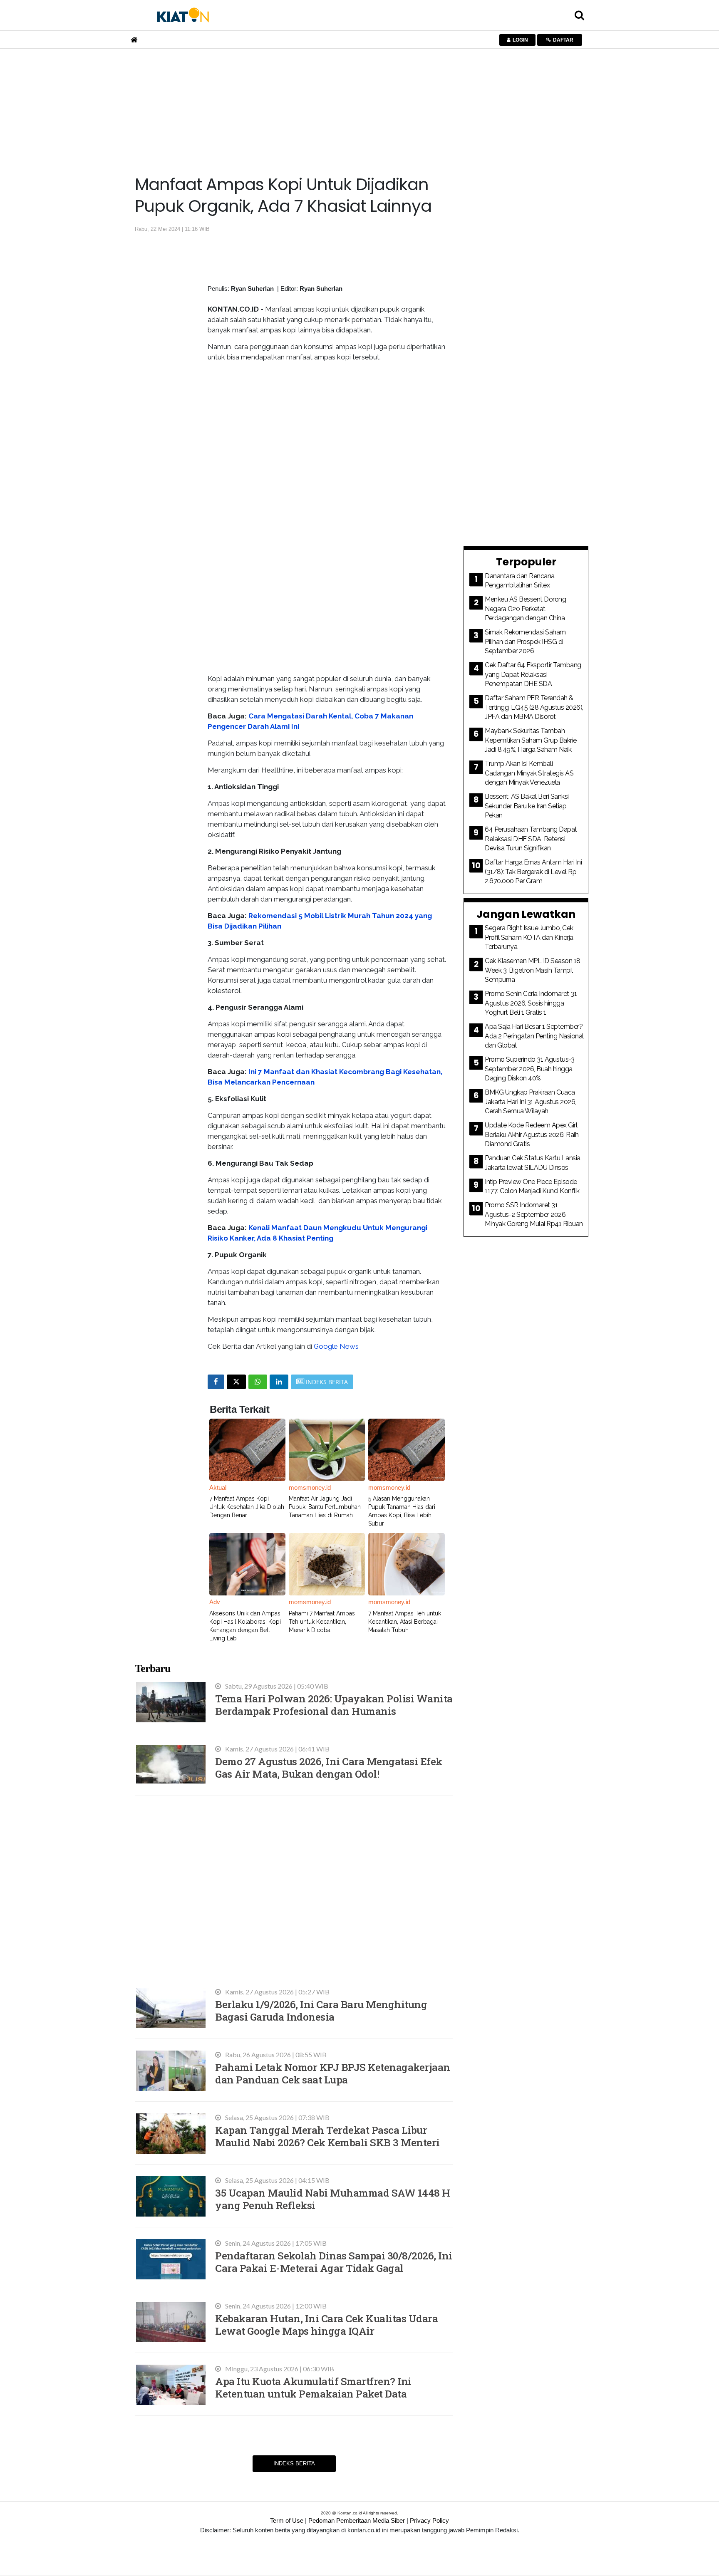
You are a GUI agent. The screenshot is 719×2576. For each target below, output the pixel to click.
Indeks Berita (294, 2463)
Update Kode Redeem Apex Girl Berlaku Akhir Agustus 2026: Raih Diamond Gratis (532, 1134)
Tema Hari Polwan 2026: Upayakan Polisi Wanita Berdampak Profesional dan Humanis (334, 1705)
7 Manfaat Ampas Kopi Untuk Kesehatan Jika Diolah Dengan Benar (247, 1507)
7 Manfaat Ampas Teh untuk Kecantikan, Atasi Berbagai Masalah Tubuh (405, 1622)
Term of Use (287, 2520)
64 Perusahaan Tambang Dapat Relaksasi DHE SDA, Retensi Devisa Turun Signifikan (531, 839)
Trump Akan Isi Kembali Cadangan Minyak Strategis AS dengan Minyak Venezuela (529, 773)
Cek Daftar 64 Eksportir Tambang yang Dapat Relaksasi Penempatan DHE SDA (533, 674)
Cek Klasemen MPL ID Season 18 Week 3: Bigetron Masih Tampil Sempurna (533, 970)
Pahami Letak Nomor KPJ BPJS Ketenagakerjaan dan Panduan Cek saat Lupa (333, 2073)
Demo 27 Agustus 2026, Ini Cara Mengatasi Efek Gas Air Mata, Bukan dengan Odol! (329, 1767)
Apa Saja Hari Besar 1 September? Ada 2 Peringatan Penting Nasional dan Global (534, 1036)
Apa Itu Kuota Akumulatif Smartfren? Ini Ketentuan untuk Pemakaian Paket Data (313, 2387)
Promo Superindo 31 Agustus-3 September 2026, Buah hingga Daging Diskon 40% (529, 1069)
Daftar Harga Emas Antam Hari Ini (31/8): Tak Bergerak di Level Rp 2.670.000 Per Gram (533, 872)
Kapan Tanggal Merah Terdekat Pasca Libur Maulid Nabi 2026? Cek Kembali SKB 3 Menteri (327, 2136)
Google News (336, 1346)
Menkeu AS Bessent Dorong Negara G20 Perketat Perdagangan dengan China (525, 609)
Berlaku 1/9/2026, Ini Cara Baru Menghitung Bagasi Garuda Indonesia (321, 2010)
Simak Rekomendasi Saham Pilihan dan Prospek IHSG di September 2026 (525, 642)
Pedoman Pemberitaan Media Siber (357, 2520)
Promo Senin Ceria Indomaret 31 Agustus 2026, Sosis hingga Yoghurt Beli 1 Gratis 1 (531, 1003)
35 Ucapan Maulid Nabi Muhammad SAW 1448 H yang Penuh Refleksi (333, 2199)
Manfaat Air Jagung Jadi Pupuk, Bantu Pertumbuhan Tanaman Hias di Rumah (325, 1507)
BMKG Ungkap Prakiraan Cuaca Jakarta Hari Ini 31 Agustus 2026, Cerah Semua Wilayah (531, 1102)
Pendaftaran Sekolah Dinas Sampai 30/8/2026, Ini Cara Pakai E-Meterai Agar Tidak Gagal (334, 2262)
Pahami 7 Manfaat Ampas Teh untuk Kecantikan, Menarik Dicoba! (322, 1622)
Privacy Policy (429, 2520)
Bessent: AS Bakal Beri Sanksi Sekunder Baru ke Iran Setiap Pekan (527, 806)
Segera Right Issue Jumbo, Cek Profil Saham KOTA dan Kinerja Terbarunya (529, 937)
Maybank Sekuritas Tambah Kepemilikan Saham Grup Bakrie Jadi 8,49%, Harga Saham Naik (531, 740)
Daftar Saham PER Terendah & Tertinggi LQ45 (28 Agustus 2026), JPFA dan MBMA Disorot (534, 707)
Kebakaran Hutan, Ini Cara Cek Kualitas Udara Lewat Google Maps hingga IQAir (326, 2325)
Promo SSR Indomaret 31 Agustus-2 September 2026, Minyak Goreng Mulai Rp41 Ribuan (534, 1214)
